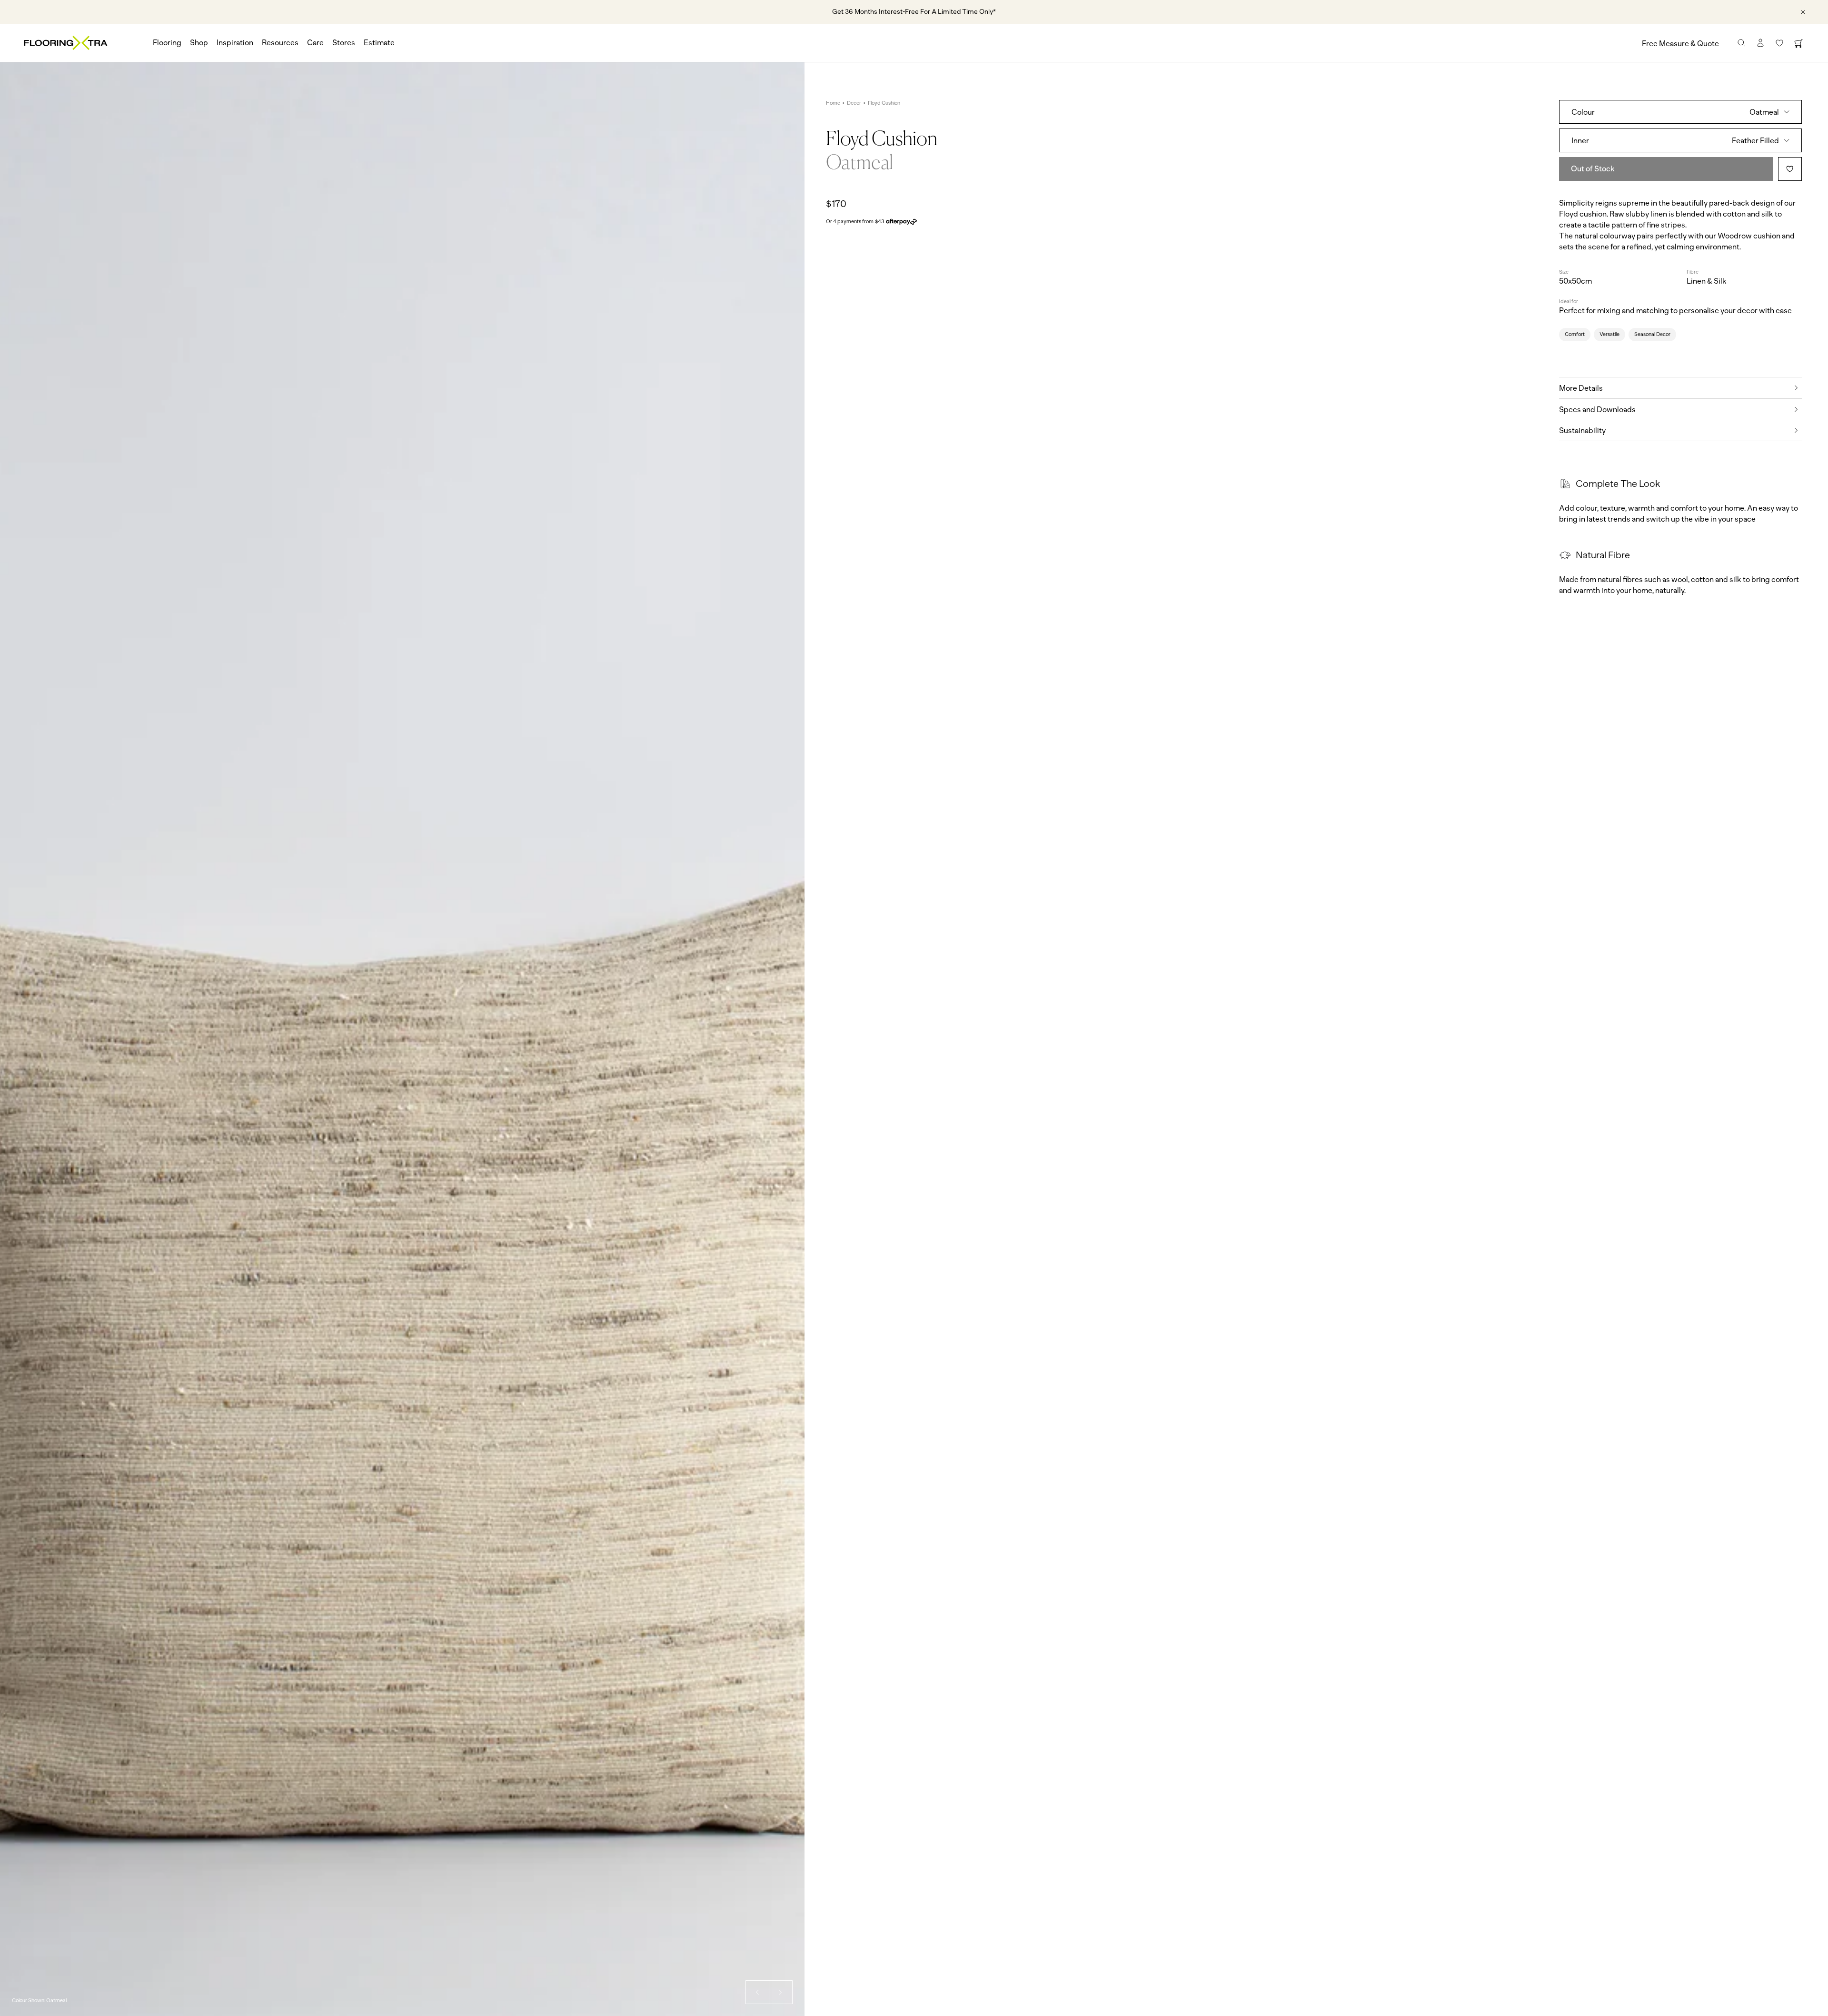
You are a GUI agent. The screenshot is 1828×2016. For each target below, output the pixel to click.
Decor (854, 103)
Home (833, 103)
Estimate (379, 43)
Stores (344, 43)
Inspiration (235, 43)
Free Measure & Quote (1680, 44)
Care (315, 43)
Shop (199, 43)
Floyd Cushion (884, 103)
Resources (280, 43)
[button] (757, 1992)
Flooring (167, 43)
